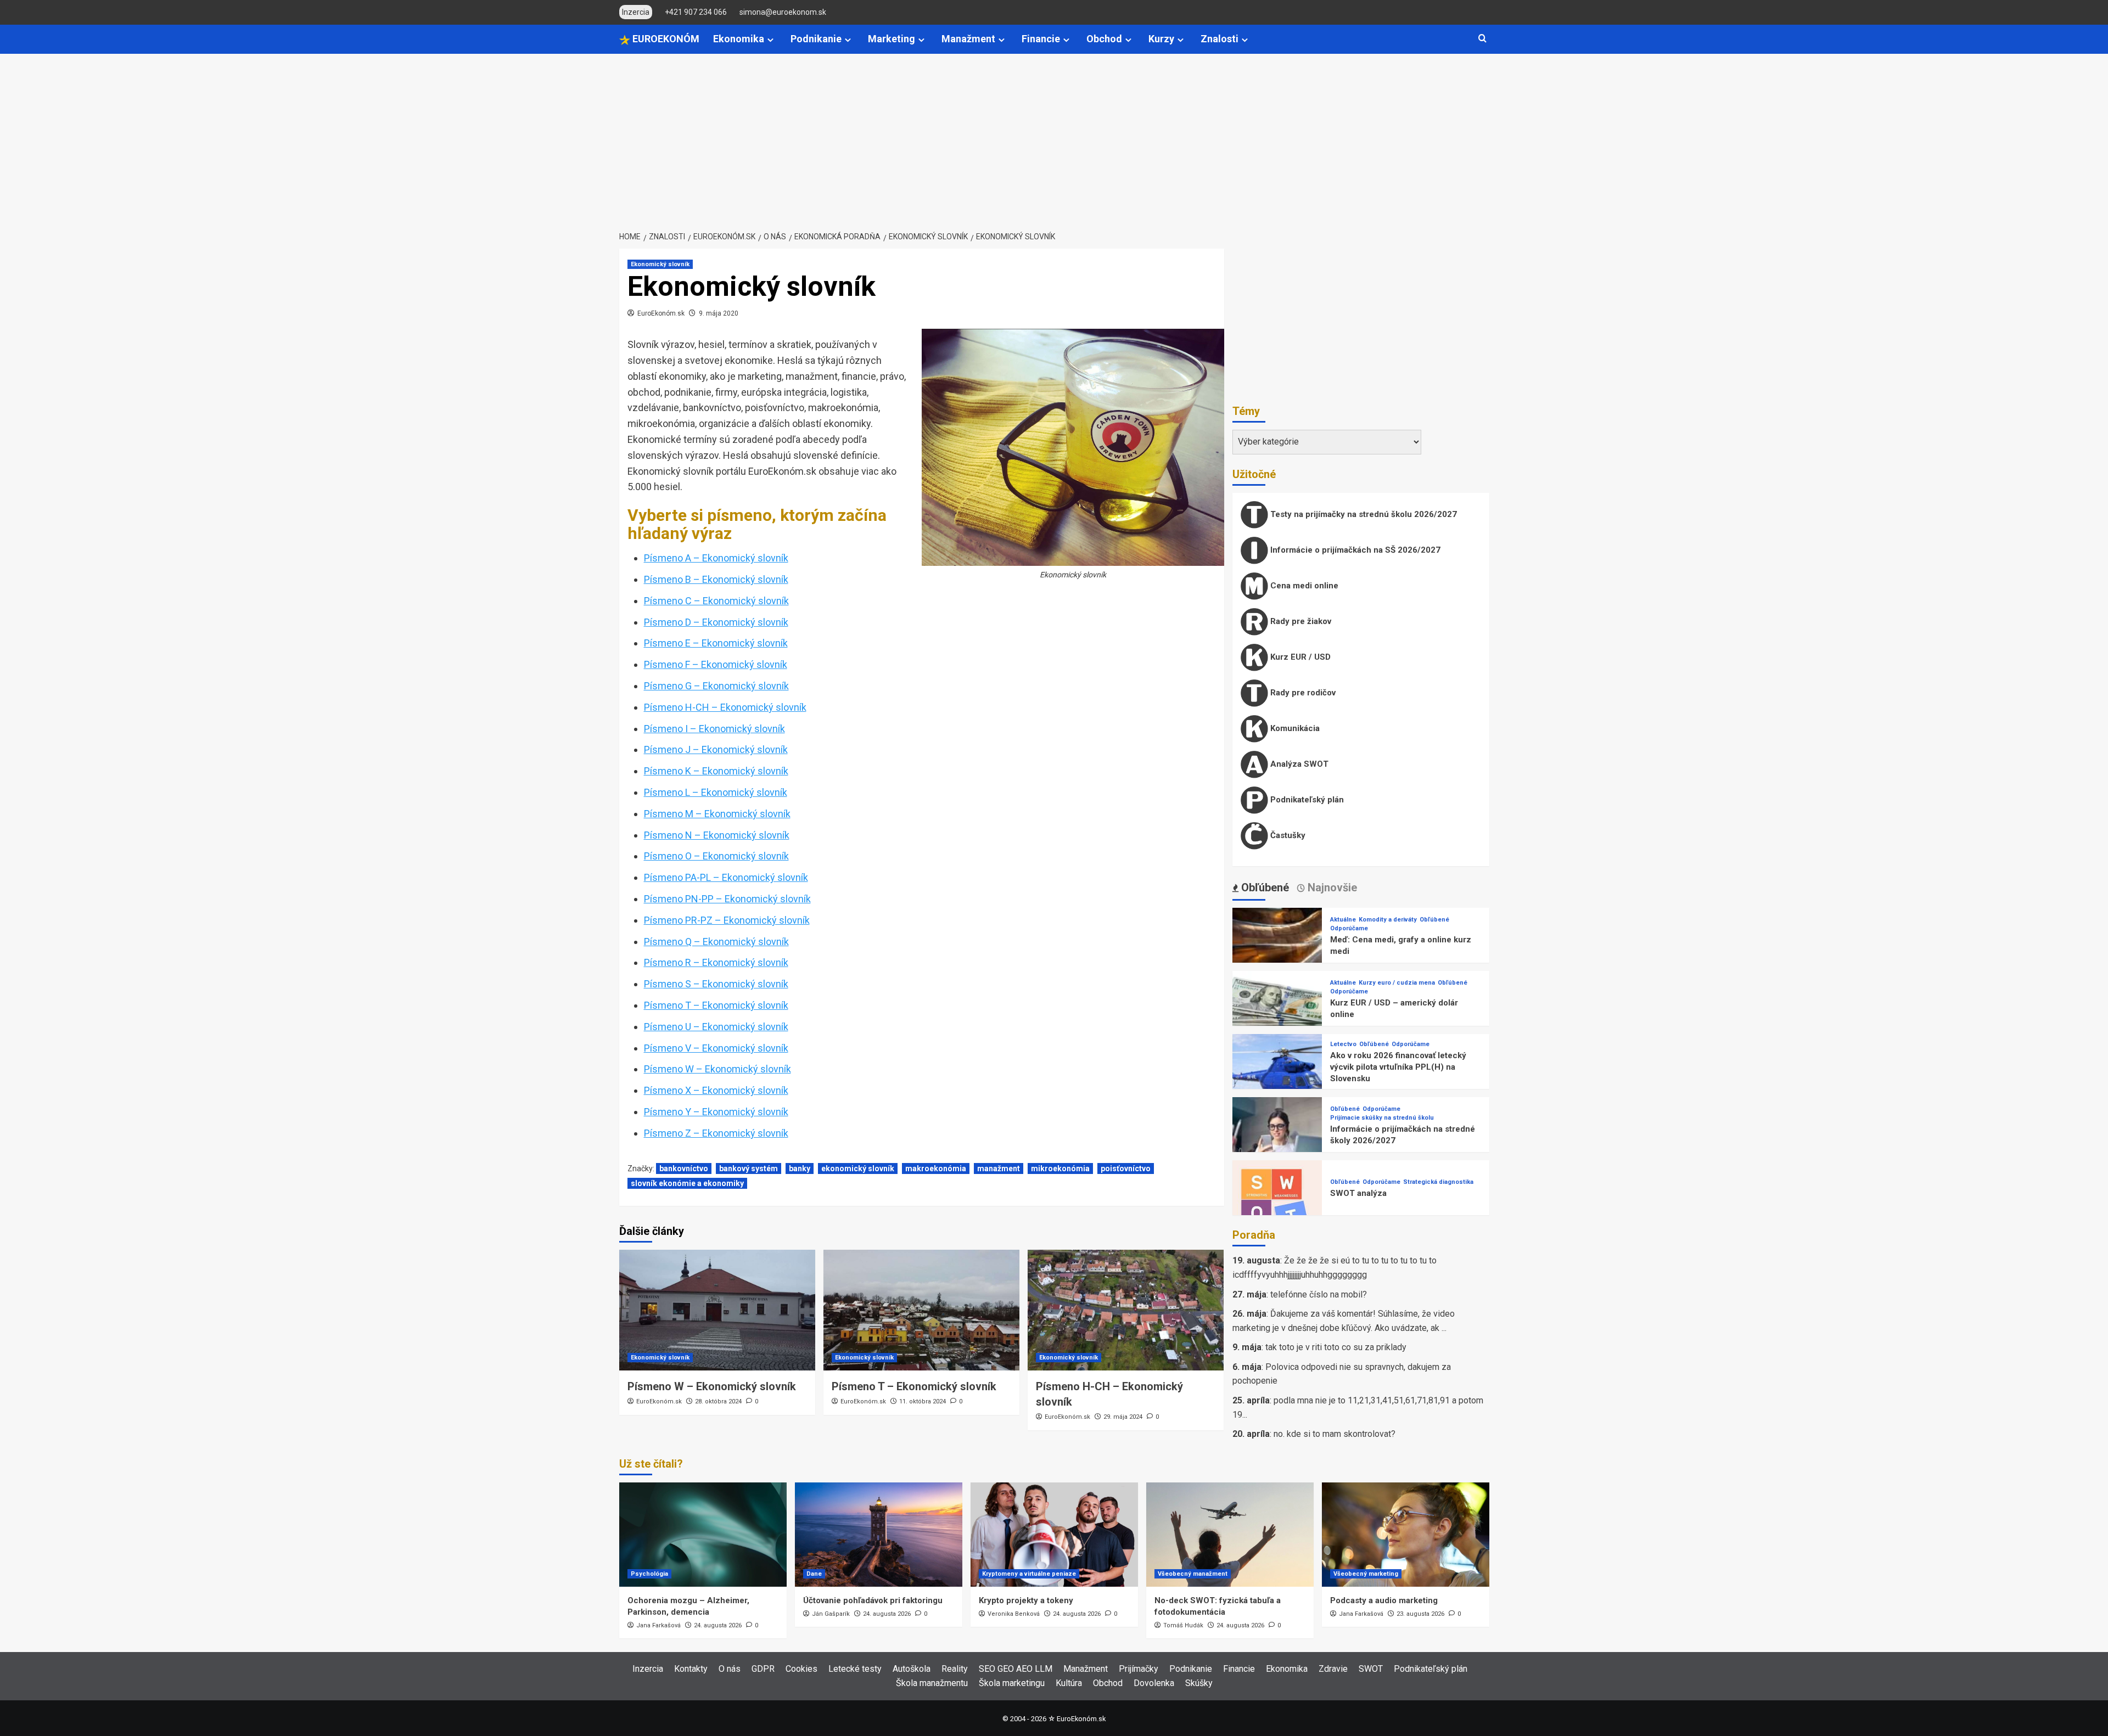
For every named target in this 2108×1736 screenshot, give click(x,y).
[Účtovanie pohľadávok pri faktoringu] (879, 1535)
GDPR (763, 1669)
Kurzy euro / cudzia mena (1397, 983)
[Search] (1482, 39)
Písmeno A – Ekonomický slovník (716, 558)
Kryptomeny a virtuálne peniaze (1029, 1574)
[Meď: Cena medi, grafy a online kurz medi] (1277, 952)
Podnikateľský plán (1306, 800)
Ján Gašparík (831, 1614)
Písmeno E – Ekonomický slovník (716, 643)
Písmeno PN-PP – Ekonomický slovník (727, 899)
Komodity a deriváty (1388, 920)
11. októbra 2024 (923, 1401)
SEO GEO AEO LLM (1016, 1669)
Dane (814, 1574)
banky (800, 1168)
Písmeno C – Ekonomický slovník (716, 601)
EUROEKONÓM (665, 39)
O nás (730, 1669)
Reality (955, 1669)
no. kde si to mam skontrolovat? (1335, 1434)
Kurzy (1161, 39)
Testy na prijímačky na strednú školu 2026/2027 (1363, 514)
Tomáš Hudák (1183, 1625)
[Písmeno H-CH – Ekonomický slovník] (1126, 1310)
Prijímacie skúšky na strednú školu (1382, 1118)
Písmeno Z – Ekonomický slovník (716, 1133)
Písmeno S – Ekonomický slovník (716, 984)
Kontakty (691, 1669)
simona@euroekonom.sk (783, 12)
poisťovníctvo (1126, 1168)
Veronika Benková (1014, 1614)
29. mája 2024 (1123, 1417)
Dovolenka (1154, 1683)
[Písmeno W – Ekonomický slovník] (717, 1310)
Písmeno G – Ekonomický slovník (716, 686)
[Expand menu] (770, 40)
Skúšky (1199, 1683)
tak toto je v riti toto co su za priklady (1336, 1347)
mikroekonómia (1060, 1168)
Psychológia (649, 1574)
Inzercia (648, 1669)
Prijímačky (1139, 1669)
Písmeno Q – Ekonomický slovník (716, 942)
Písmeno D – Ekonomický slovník (716, 622)
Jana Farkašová (658, 1625)
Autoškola (912, 1669)
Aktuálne (1343, 920)
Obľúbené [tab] (1264, 887)
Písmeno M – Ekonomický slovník (717, 814)
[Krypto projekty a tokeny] (1054, 1535)
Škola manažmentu (932, 1683)
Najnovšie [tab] (1331, 887)
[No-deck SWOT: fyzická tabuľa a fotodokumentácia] (1230, 1535)
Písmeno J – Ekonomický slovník (716, 749)
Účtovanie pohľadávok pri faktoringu (873, 1600)
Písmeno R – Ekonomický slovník (716, 962)
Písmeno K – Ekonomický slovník (716, 771)
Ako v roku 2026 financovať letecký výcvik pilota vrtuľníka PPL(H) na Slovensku (1398, 1067)
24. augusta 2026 (718, 1625)
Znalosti (1220, 39)
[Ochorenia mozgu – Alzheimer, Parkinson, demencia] (703, 1535)
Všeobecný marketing (1366, 1574)
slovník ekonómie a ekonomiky (687, 1183)
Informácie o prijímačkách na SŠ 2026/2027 (1354, 550)
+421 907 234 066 (696, 12)
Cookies (801, 1669)
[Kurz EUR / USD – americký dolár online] (1277, 1015)
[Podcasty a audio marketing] (1406, 1535)
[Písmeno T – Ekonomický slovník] (921, 1310)
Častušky (1287, 835)
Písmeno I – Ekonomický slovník (714, 729)
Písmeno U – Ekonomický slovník (716, 1027)
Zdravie (1333, 1669)
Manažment (968, 39)
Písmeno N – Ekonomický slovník (717, 835)
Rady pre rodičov (1302, 693)
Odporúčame (1349, 928)
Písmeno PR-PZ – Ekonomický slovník (727, 920)
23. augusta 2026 (1420, 1614)
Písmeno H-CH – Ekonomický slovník (725, 707)
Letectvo (1343, 1044)
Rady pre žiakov (1300, 621)
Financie (1041, 39)
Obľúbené (1434, 920)
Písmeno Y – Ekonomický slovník (716, 1112)
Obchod (1104, 39)
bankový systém (749, 1168)
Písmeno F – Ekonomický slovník (716, 664)
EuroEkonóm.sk (661, 313)
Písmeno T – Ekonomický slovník (716, 1005)
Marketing (892, 39)
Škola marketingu (1012, 1683)
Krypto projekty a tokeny (1026, 1600)
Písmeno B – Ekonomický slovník (716, 579)
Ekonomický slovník (660, 264)
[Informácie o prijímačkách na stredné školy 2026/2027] (1277, 1141)
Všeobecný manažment (1193, 1574)
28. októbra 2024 (718, 1401)
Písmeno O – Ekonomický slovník (716, 856)
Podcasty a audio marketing (1384, 1600)
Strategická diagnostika (1438, 1182)
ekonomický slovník (858, 1168)
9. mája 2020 (719, 313)
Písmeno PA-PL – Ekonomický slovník (726, 877)
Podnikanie (816, 39)
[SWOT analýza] (1277, 1204)
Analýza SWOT (1298, 764)
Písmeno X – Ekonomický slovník (716, 1090)
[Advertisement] (1054, 136)
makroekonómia (936, 1168)
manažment (999, 1168)
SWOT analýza (1358, 1193)
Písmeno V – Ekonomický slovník (716, 1048)
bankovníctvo (684, 1168)
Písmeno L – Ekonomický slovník (716, 792)
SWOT (1371, 1669)
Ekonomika (739, 39)
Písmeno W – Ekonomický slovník (717, 1069)
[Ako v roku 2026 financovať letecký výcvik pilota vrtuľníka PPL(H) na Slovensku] (1277, 1078)
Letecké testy (855, 1669)
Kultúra (1069, 1683)
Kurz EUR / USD (1299, 657)
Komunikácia (1294, 728)
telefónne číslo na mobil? (1319, 1294)
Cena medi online (1303, 586)
